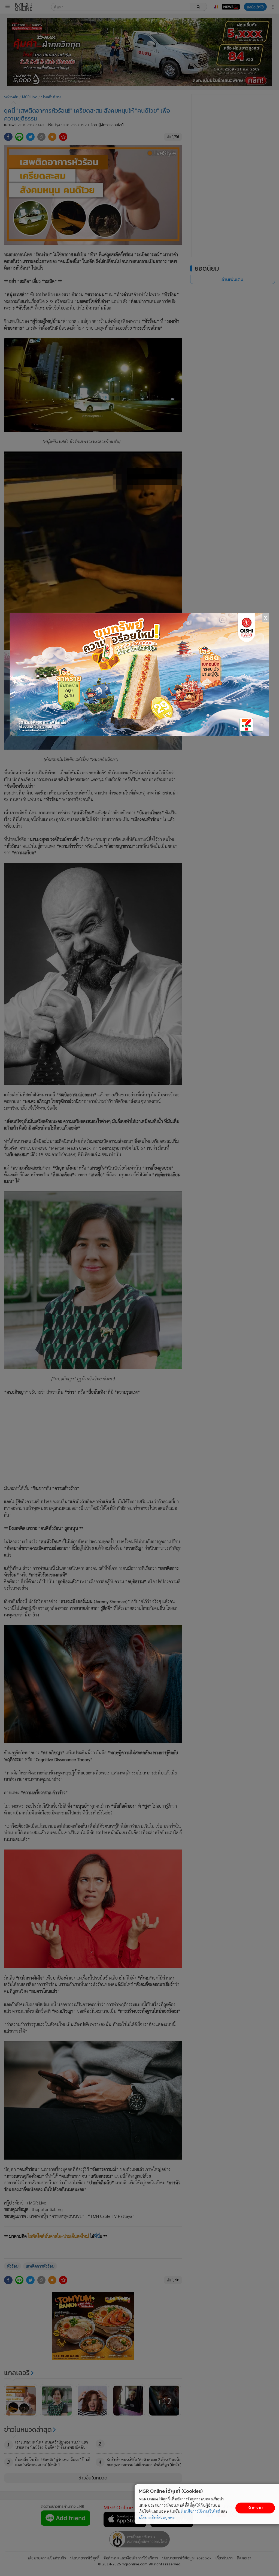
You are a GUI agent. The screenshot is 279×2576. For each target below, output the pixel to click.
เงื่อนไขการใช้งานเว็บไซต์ (201, 2511)
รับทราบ (255, 2508)
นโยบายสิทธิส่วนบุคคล (157, 2517)
